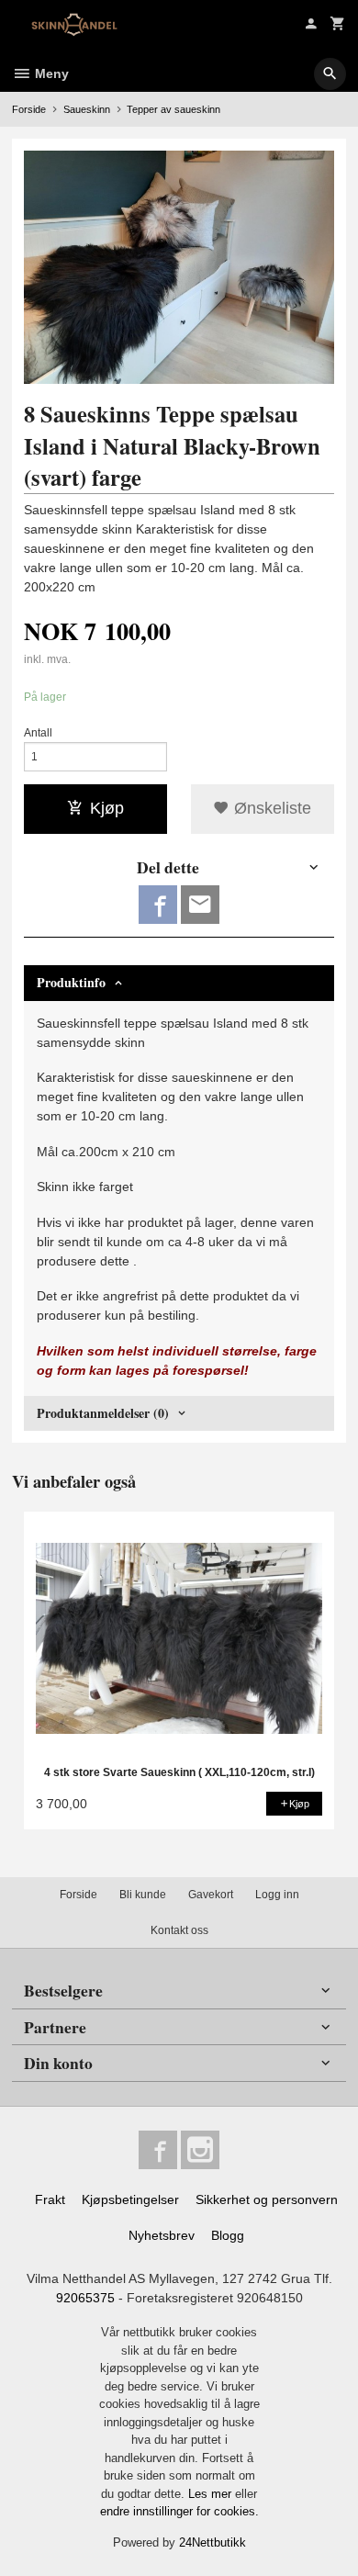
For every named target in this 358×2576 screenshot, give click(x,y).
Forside (29, 109)
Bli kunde (143, 1895)
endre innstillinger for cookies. (179, 2511)
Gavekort (211, 1895)
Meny (50, 73)
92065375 (85, 2298)
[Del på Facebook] (158, 905)
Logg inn (277, 1895)
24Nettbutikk (213, 2542)
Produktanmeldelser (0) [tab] (103, 1413)
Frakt (50, 2199)
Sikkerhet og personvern (267, 2199)
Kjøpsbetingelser (130, 2199)
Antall (38, 733)
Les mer (212, 2494)
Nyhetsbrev (162, 2235)
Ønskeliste (270, 808)
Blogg (228, 2235)
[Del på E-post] (200, 905)
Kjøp (107, 808)
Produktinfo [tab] (71, 982)
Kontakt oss (179, 1930)
